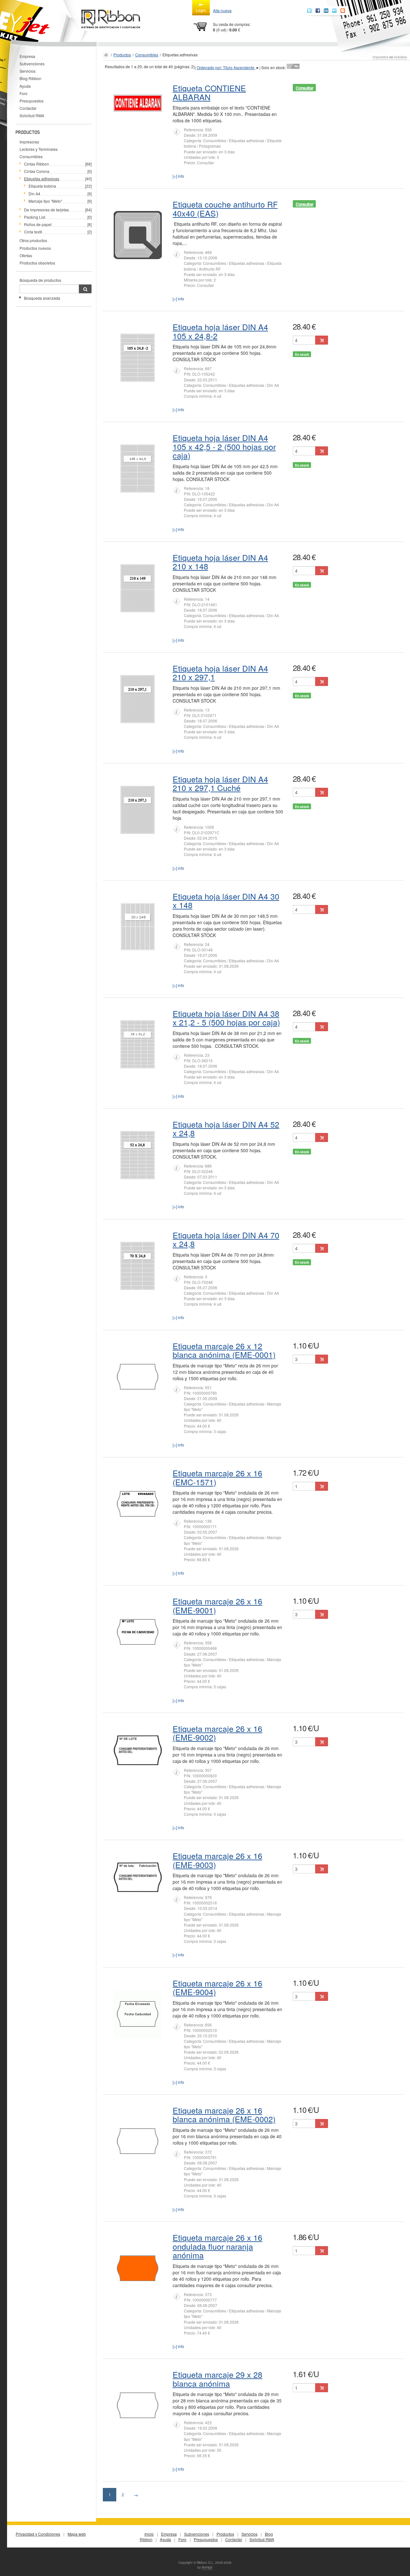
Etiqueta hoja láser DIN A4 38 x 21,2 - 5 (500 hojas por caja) (226, 1018)
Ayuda (25, 86)
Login (201, 10)
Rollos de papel (38, 224)
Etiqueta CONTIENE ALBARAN (209, 92)
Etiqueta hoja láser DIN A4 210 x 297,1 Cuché (220, 783)
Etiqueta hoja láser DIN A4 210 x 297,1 (220, 673)
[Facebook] (318, 11)
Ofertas (26, 255)
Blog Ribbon (30, 78)
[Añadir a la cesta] (322, 340)
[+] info (178, 176)
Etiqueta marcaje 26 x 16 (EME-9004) (217, 1987)
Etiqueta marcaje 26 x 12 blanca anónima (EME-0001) (224, 1350)
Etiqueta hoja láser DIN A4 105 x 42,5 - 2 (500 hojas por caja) (224, 446)
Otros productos (33, 240)
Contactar (28, 108)
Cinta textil (33, 232)
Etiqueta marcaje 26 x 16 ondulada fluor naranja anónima (217, 2246)
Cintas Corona (37, 171)
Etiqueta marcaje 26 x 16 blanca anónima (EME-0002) (224, 2115)
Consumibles (31, 156)
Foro (24, 93)
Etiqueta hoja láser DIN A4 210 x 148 (220, 562)
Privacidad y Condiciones (38, 2534)
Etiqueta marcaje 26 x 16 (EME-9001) (217, 1605)
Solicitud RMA (32, 115)
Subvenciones (32, 64)
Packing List (35, 217)
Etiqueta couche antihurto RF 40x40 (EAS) (225, 208)
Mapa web (77, 2534)
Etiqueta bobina (42, 186)
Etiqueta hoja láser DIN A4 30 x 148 (226, 901)
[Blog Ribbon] (343, 11)
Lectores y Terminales (39, 149)
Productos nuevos (35, 248)
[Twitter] (309, 11)
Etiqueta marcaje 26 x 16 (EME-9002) (217, 1733)
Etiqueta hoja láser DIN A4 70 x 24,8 (226, 1239)
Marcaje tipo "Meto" (45, 201)
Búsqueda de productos (40, 280)
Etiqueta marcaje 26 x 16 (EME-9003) (217, 1860)
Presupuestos (32, 101)
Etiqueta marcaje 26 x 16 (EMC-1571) (217, 1477)
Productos (122, 55)
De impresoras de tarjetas (46, 210)
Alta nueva (222, 10)
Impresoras (29, 142)
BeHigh (207, 2567)
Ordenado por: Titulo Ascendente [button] (226, 67)
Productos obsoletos (37, 263)
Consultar (304, 88)
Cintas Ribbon (37, 164)
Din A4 (34, 194)
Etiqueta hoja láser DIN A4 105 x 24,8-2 (220, 331)
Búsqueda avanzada (42, 298)
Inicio (149, 2534)
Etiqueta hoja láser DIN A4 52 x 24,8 (226, 1129)
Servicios (28, 71)
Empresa (27, 56)
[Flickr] (334, 11)
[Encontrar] (85, 289)
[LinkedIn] (326, 11)
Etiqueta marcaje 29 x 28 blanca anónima (217, 2379)
